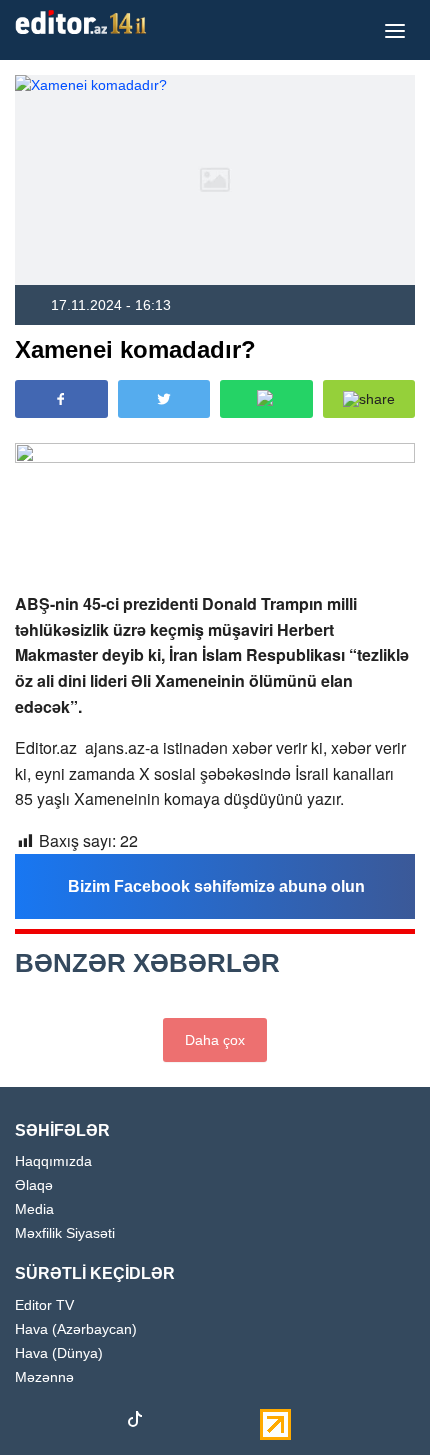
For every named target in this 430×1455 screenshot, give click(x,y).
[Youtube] (100, 1423)
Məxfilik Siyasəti (65, 1233)
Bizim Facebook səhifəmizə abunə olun (216, 886)
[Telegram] (170, 1423)
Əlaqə (34, 1185)
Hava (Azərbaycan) (76, 1329)
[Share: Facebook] (61, 399)
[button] (369, 399)
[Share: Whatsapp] (266, 399)
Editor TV (44, 1305)
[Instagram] (65, 1423)
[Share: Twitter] (164, 399)
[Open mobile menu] (395, 30)
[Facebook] (30, 1423)
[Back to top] (374, 1399)
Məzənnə (44, 1377)
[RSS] (240, 1423)
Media (34, 1209)
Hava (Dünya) (59, 1353)
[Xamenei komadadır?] (215, 180)
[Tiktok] (135, 1423)
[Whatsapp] (205, 1423)
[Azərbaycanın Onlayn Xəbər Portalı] (85, 22)
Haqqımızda (53, 1161)
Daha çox (215, 1040)
